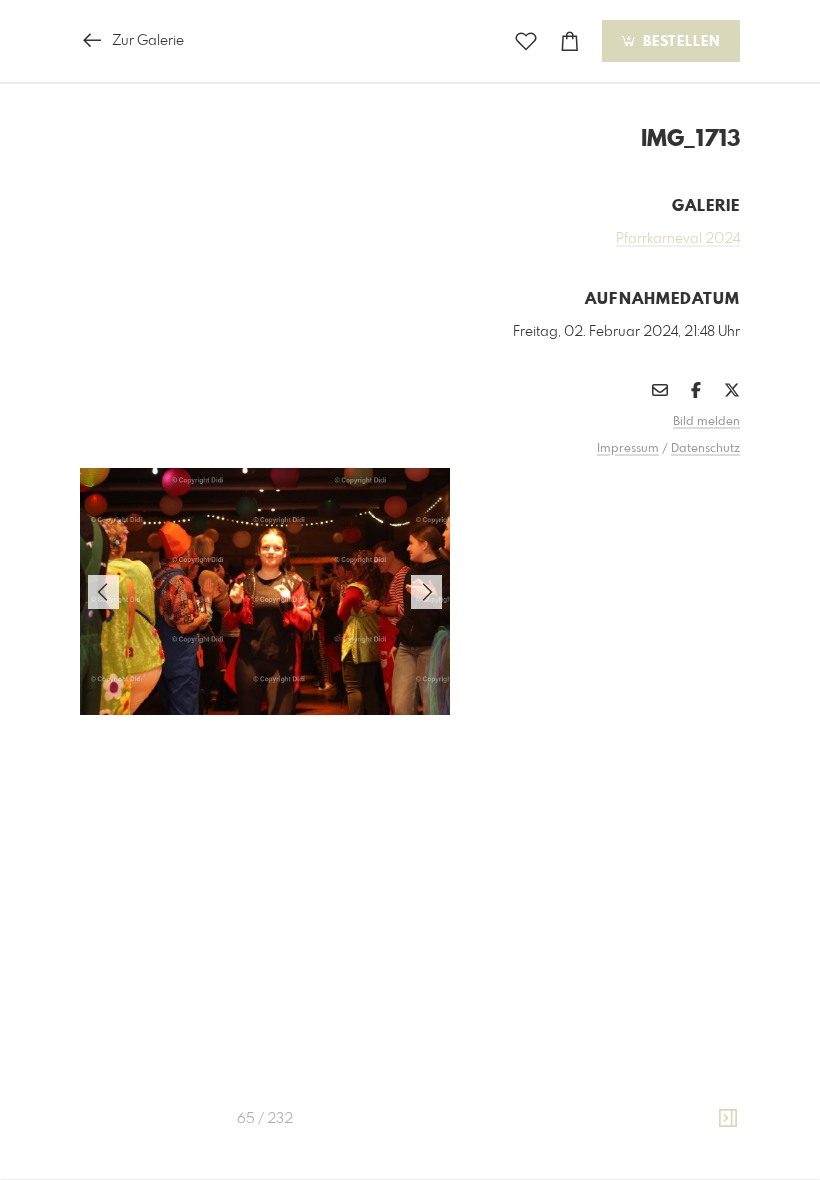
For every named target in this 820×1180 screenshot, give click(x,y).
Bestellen (679, 42)
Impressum (628, 449)
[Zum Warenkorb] (570, 41)
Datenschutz (705, 449)
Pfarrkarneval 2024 (678, 239)
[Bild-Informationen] (728, 1119)
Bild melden (706, 422)
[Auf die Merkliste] (526, 41)
